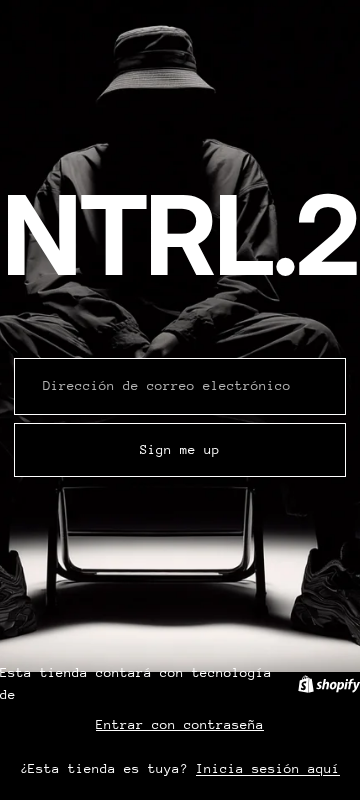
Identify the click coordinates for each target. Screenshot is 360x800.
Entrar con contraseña (180, 724)
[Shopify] (329, 684)
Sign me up (180, 449)
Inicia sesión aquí (268, 768)
